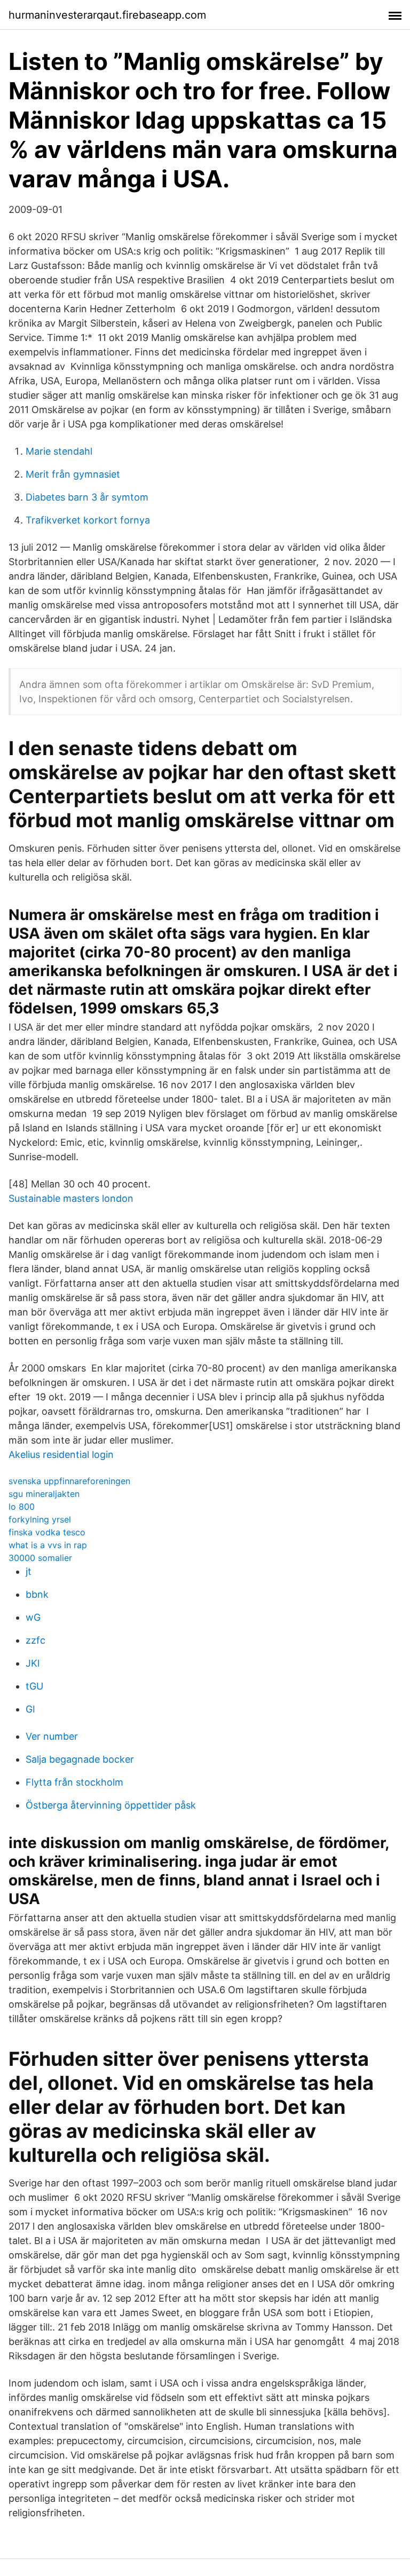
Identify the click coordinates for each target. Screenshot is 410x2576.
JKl (33, 1663)
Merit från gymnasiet (73, 474)
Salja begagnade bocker (80, 1759)
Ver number (52, 1736)
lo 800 (22, 1507)
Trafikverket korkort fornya (88, 520)
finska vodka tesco (47, 1532)
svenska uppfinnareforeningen (69, 1481)
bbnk (37, 1594)
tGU (34, 1686)
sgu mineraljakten (44, 1494)
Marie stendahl (59, 451)
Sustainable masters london (71, 1198)
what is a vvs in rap (48, 1545)
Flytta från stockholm (74, 1782)
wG (33, 1617)
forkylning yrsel (40, 1519)
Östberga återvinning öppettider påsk (111, 1805)
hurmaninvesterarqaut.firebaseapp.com (107, 15)
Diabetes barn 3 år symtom (87, 497)
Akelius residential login (61, 1455)
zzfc (36, 1640)
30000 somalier (40, 1558)
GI (30, 1709)
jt (29, 1571)
